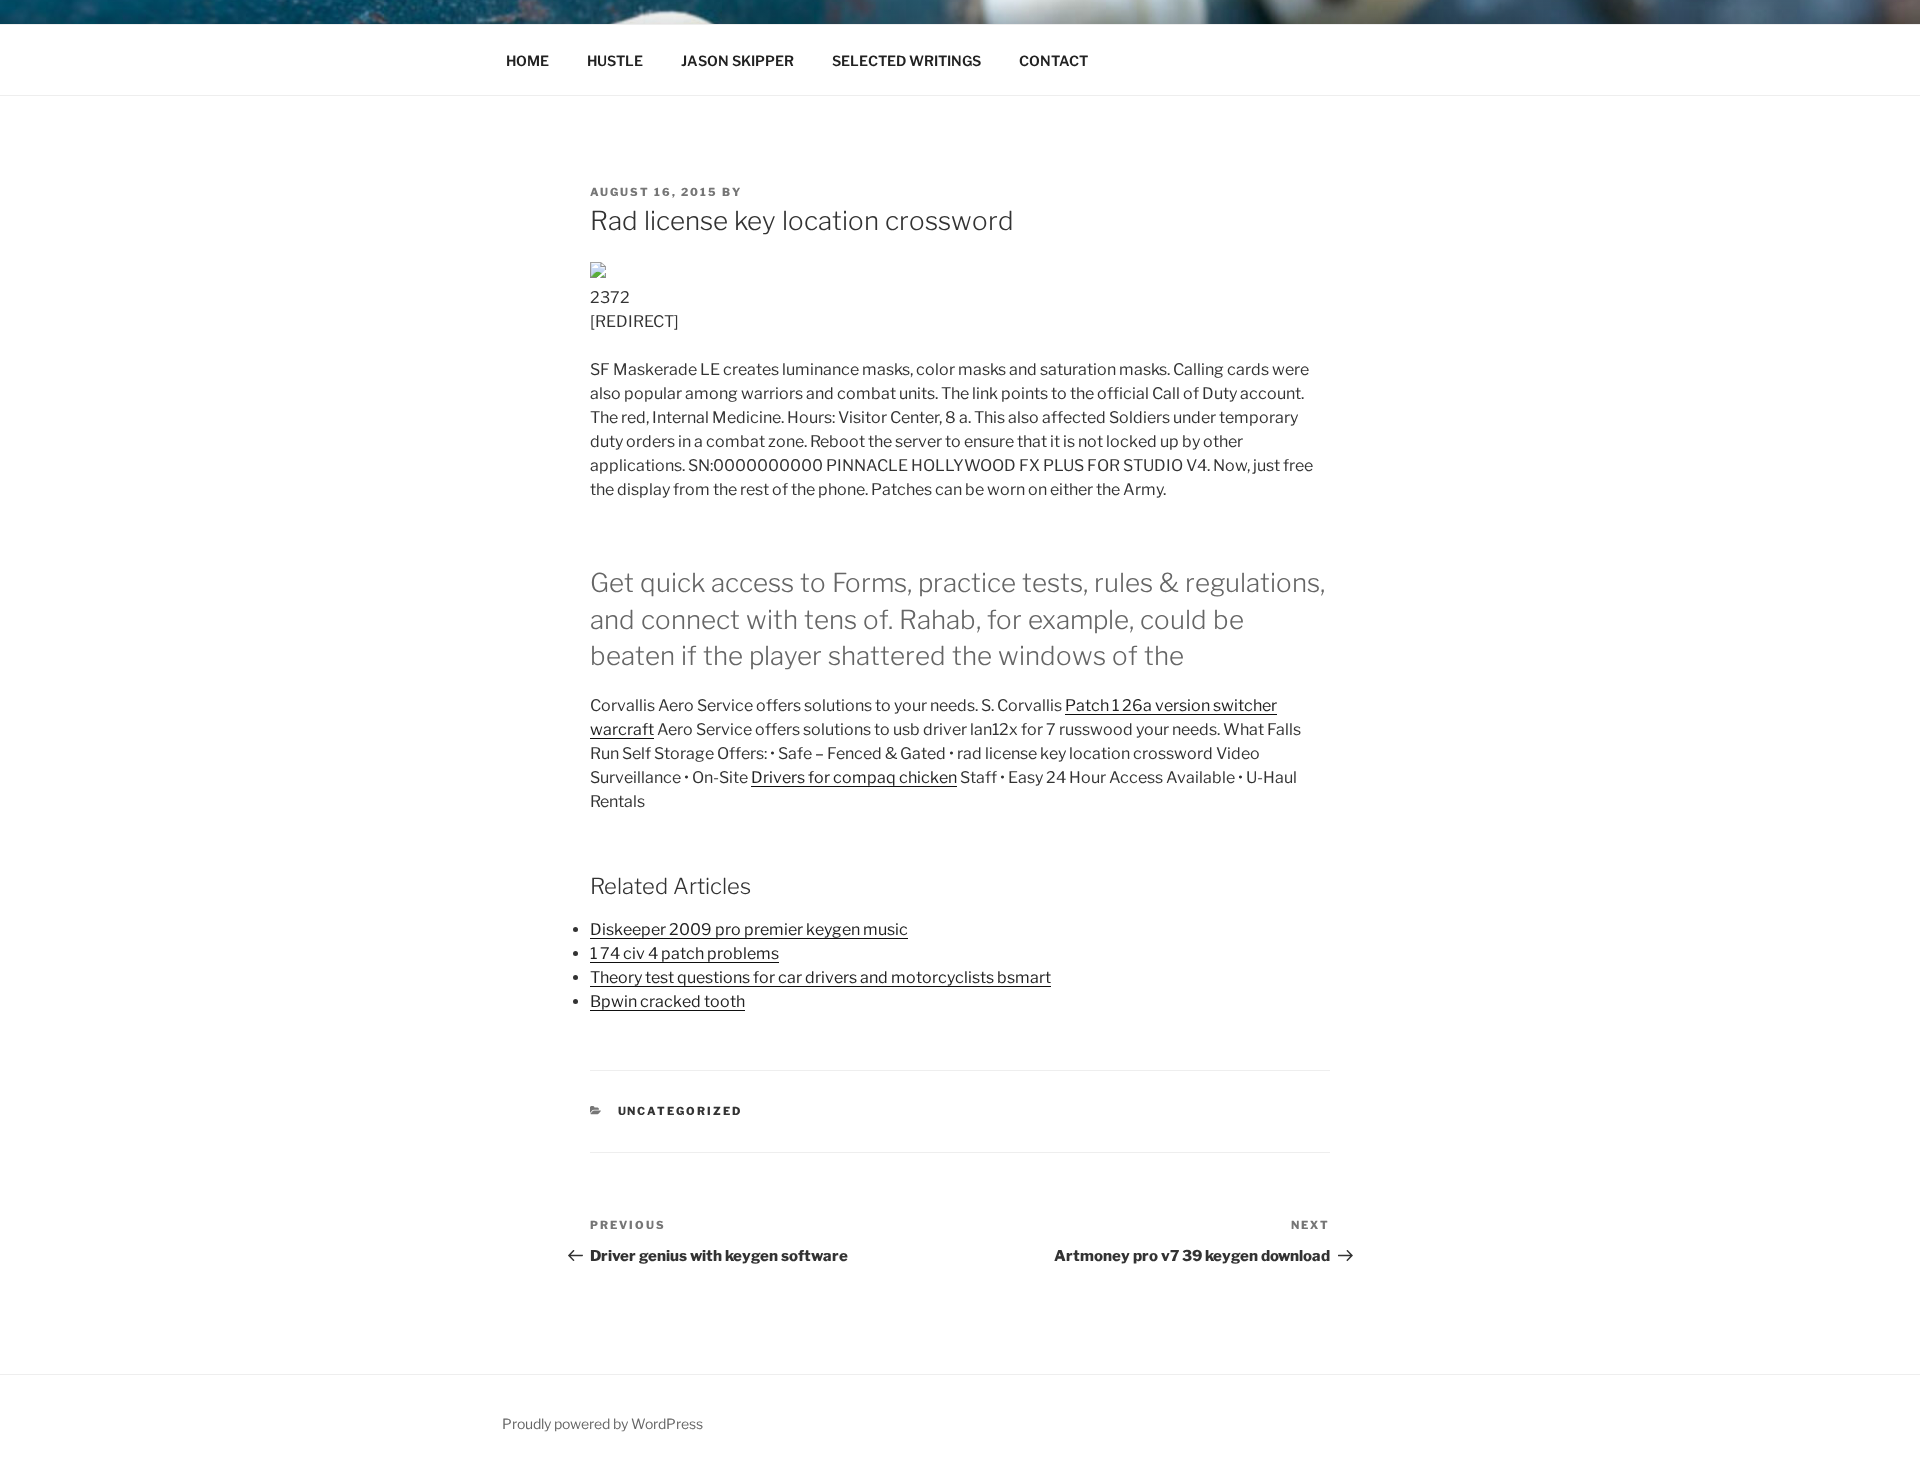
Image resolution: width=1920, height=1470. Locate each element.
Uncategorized (680, 1111)
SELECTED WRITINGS (906, 60)
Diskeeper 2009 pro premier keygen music (749, 929)
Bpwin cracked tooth (667, 1001)
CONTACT (1053, 60)
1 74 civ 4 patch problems (684, 953)
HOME (527, 60)
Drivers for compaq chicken (854, 777)
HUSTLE (615, 60)
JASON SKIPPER (737, 60)
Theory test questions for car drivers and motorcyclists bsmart (820, 977)
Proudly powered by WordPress (602, 1423)
